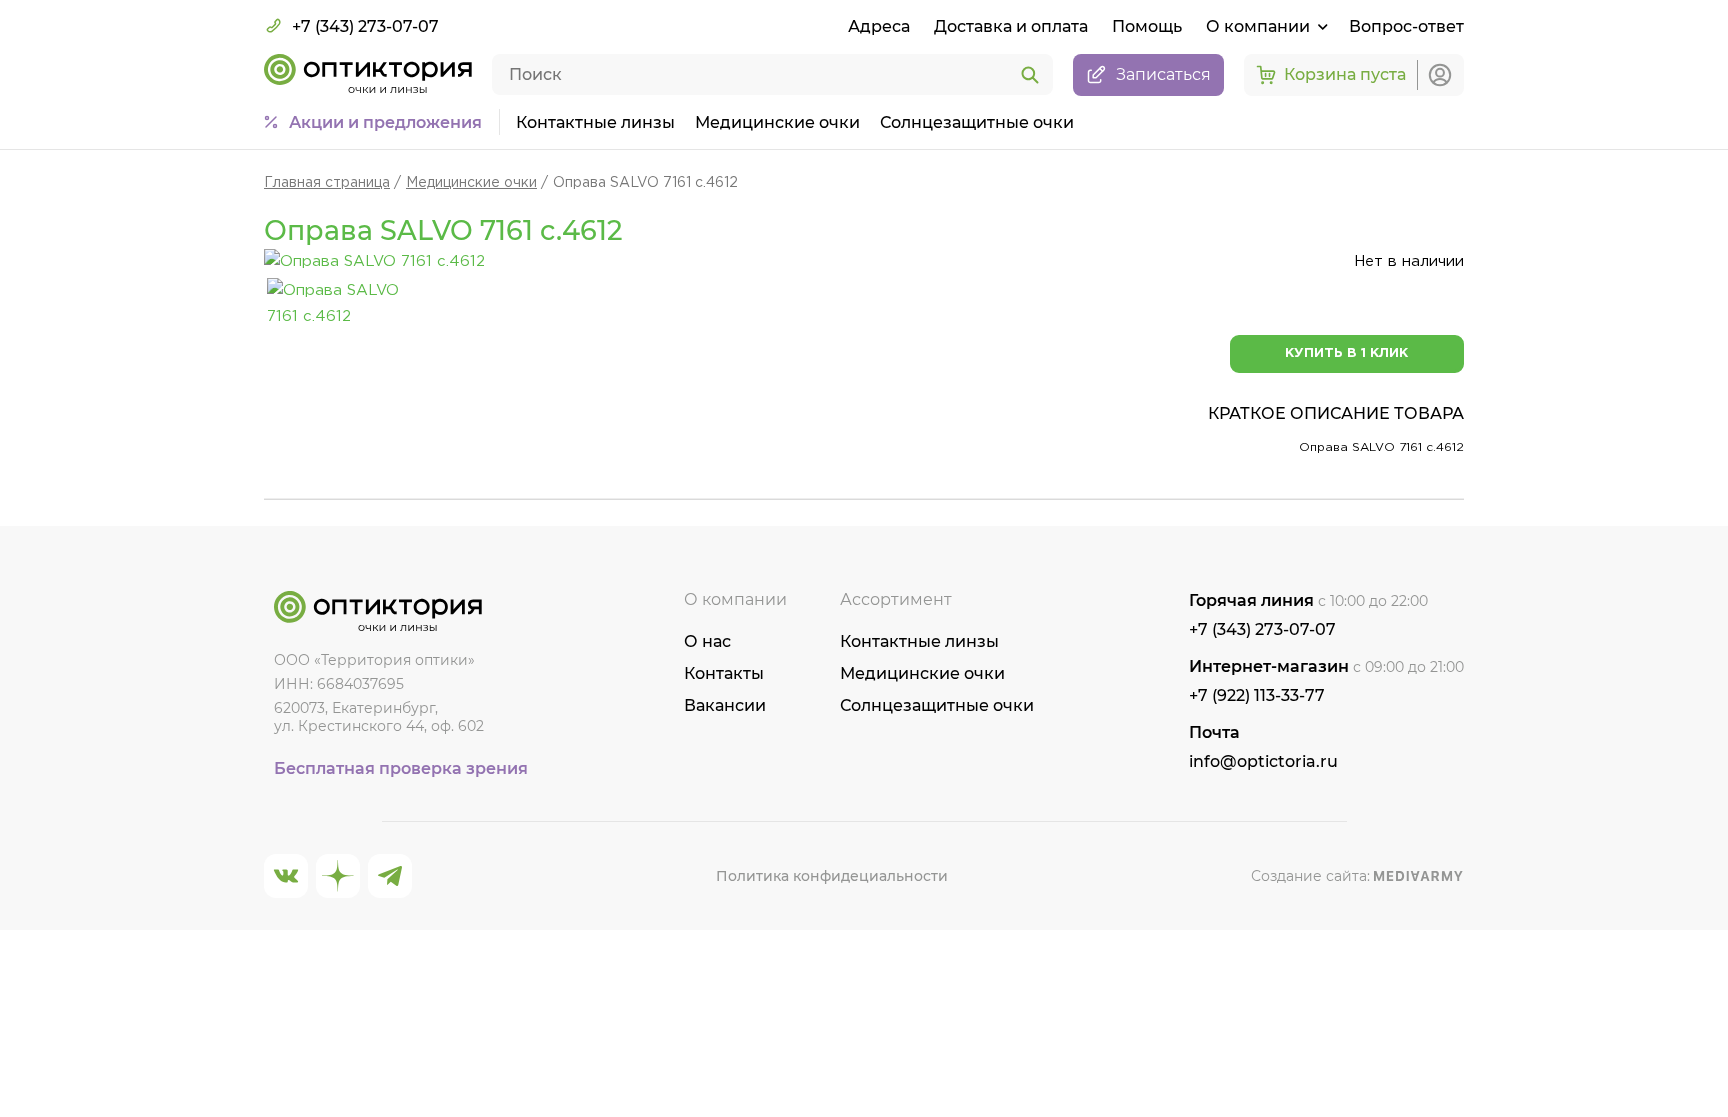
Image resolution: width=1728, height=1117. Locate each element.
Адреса (879, 26)
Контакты (724, 673)
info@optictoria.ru (1263, 761)
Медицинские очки (777, 122)
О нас (707, 641)
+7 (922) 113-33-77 (1257, 695)
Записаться (1163, 74)
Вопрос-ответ (1406, 26)
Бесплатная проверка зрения (401, 768)
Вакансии (725, 705)
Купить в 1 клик (1346, 353)
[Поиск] (1030, 76)
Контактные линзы (595, 122)
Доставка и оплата (1011, 26)
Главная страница (327, 183)
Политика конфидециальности (832, 876)
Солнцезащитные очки (977, 122)
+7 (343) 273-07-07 (365, 26)
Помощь (1147, 26)
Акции (385, 122)
